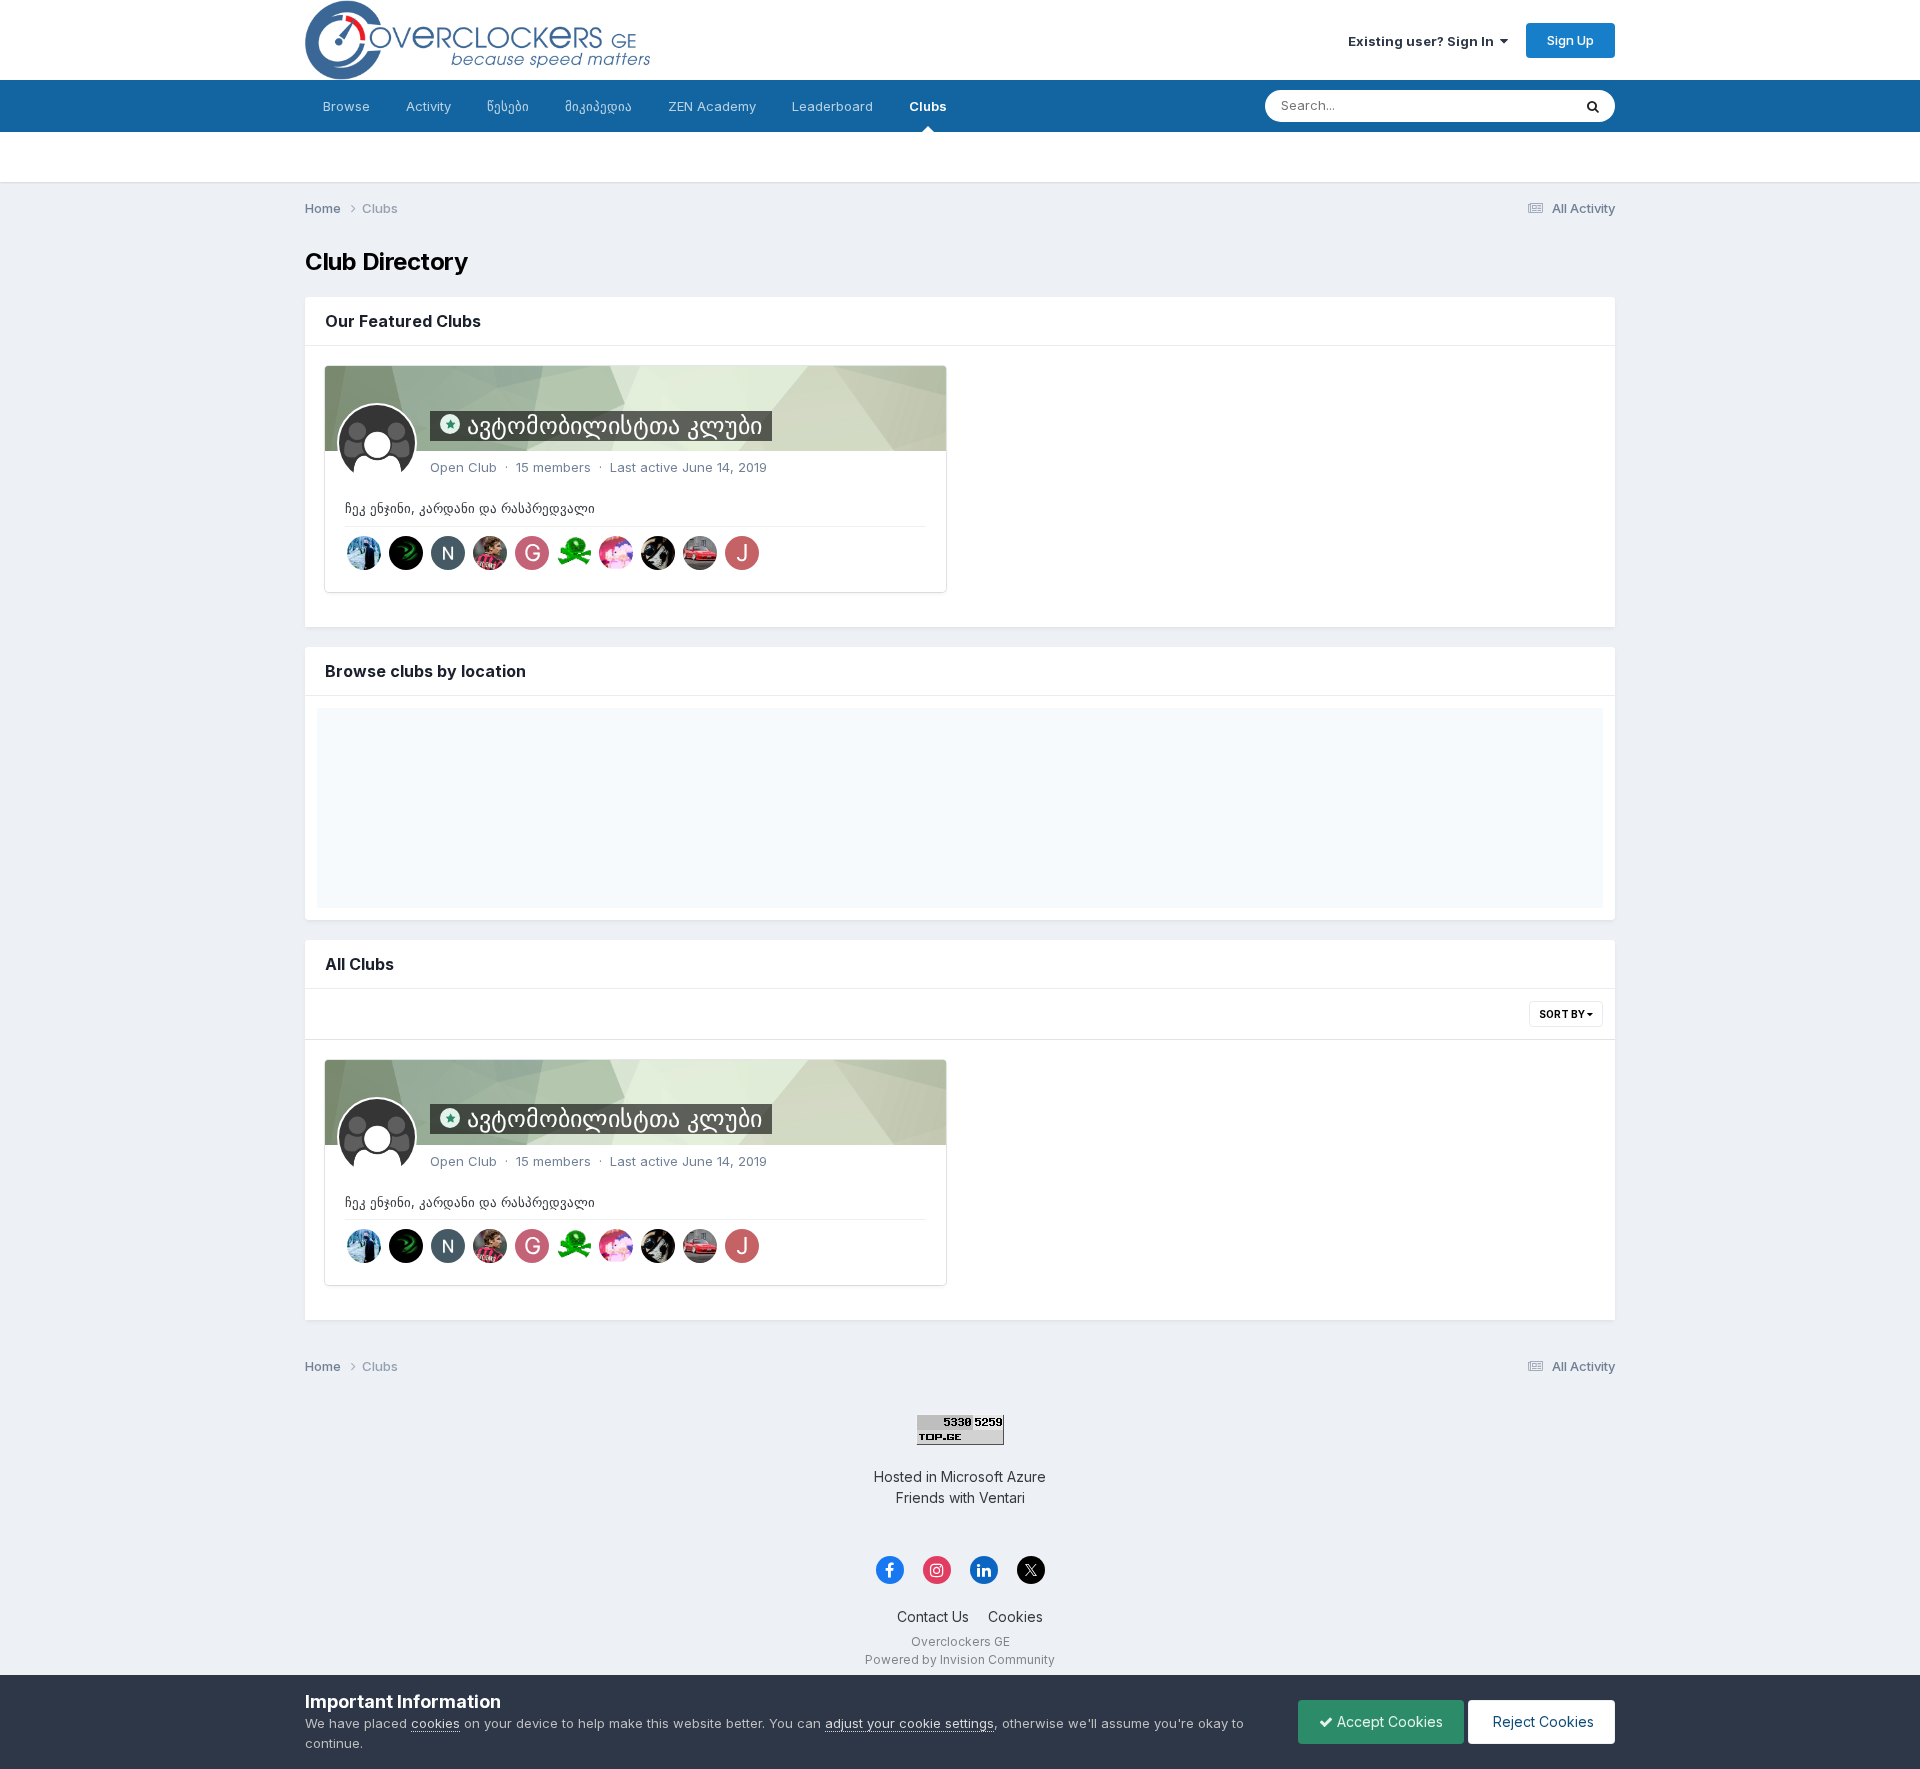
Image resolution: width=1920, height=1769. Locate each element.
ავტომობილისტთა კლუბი (614, 425)
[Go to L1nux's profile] (616, 553)
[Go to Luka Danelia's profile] (364, 553)
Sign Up (1570, 40)
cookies (435, 1723)
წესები (508, 106)
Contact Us (933, 1616)
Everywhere (1509, 105)
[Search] (1593, 106)
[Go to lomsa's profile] (490, 553)
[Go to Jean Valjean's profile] (742, 553)
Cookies (1015, 1616)
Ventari (1002, 1497)
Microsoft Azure (993, 1476)
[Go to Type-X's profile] (700, 553)
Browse (346, 106)
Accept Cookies (1388, 1721)
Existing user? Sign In (1424, 41)
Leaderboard (832, 106)
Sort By (1563, 1014)
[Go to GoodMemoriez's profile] (532, 553)
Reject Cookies (1541, 1721)
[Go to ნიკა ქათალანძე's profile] (658, 553)
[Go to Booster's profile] (574, 553)
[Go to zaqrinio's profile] (406, 553)
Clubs (928, 106)
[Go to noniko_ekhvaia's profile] (448, 553)
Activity (428, 106)
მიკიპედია (598, 106)
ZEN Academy (712, 106)
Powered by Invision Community (960, 1659)
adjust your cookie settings (909, 1723)
